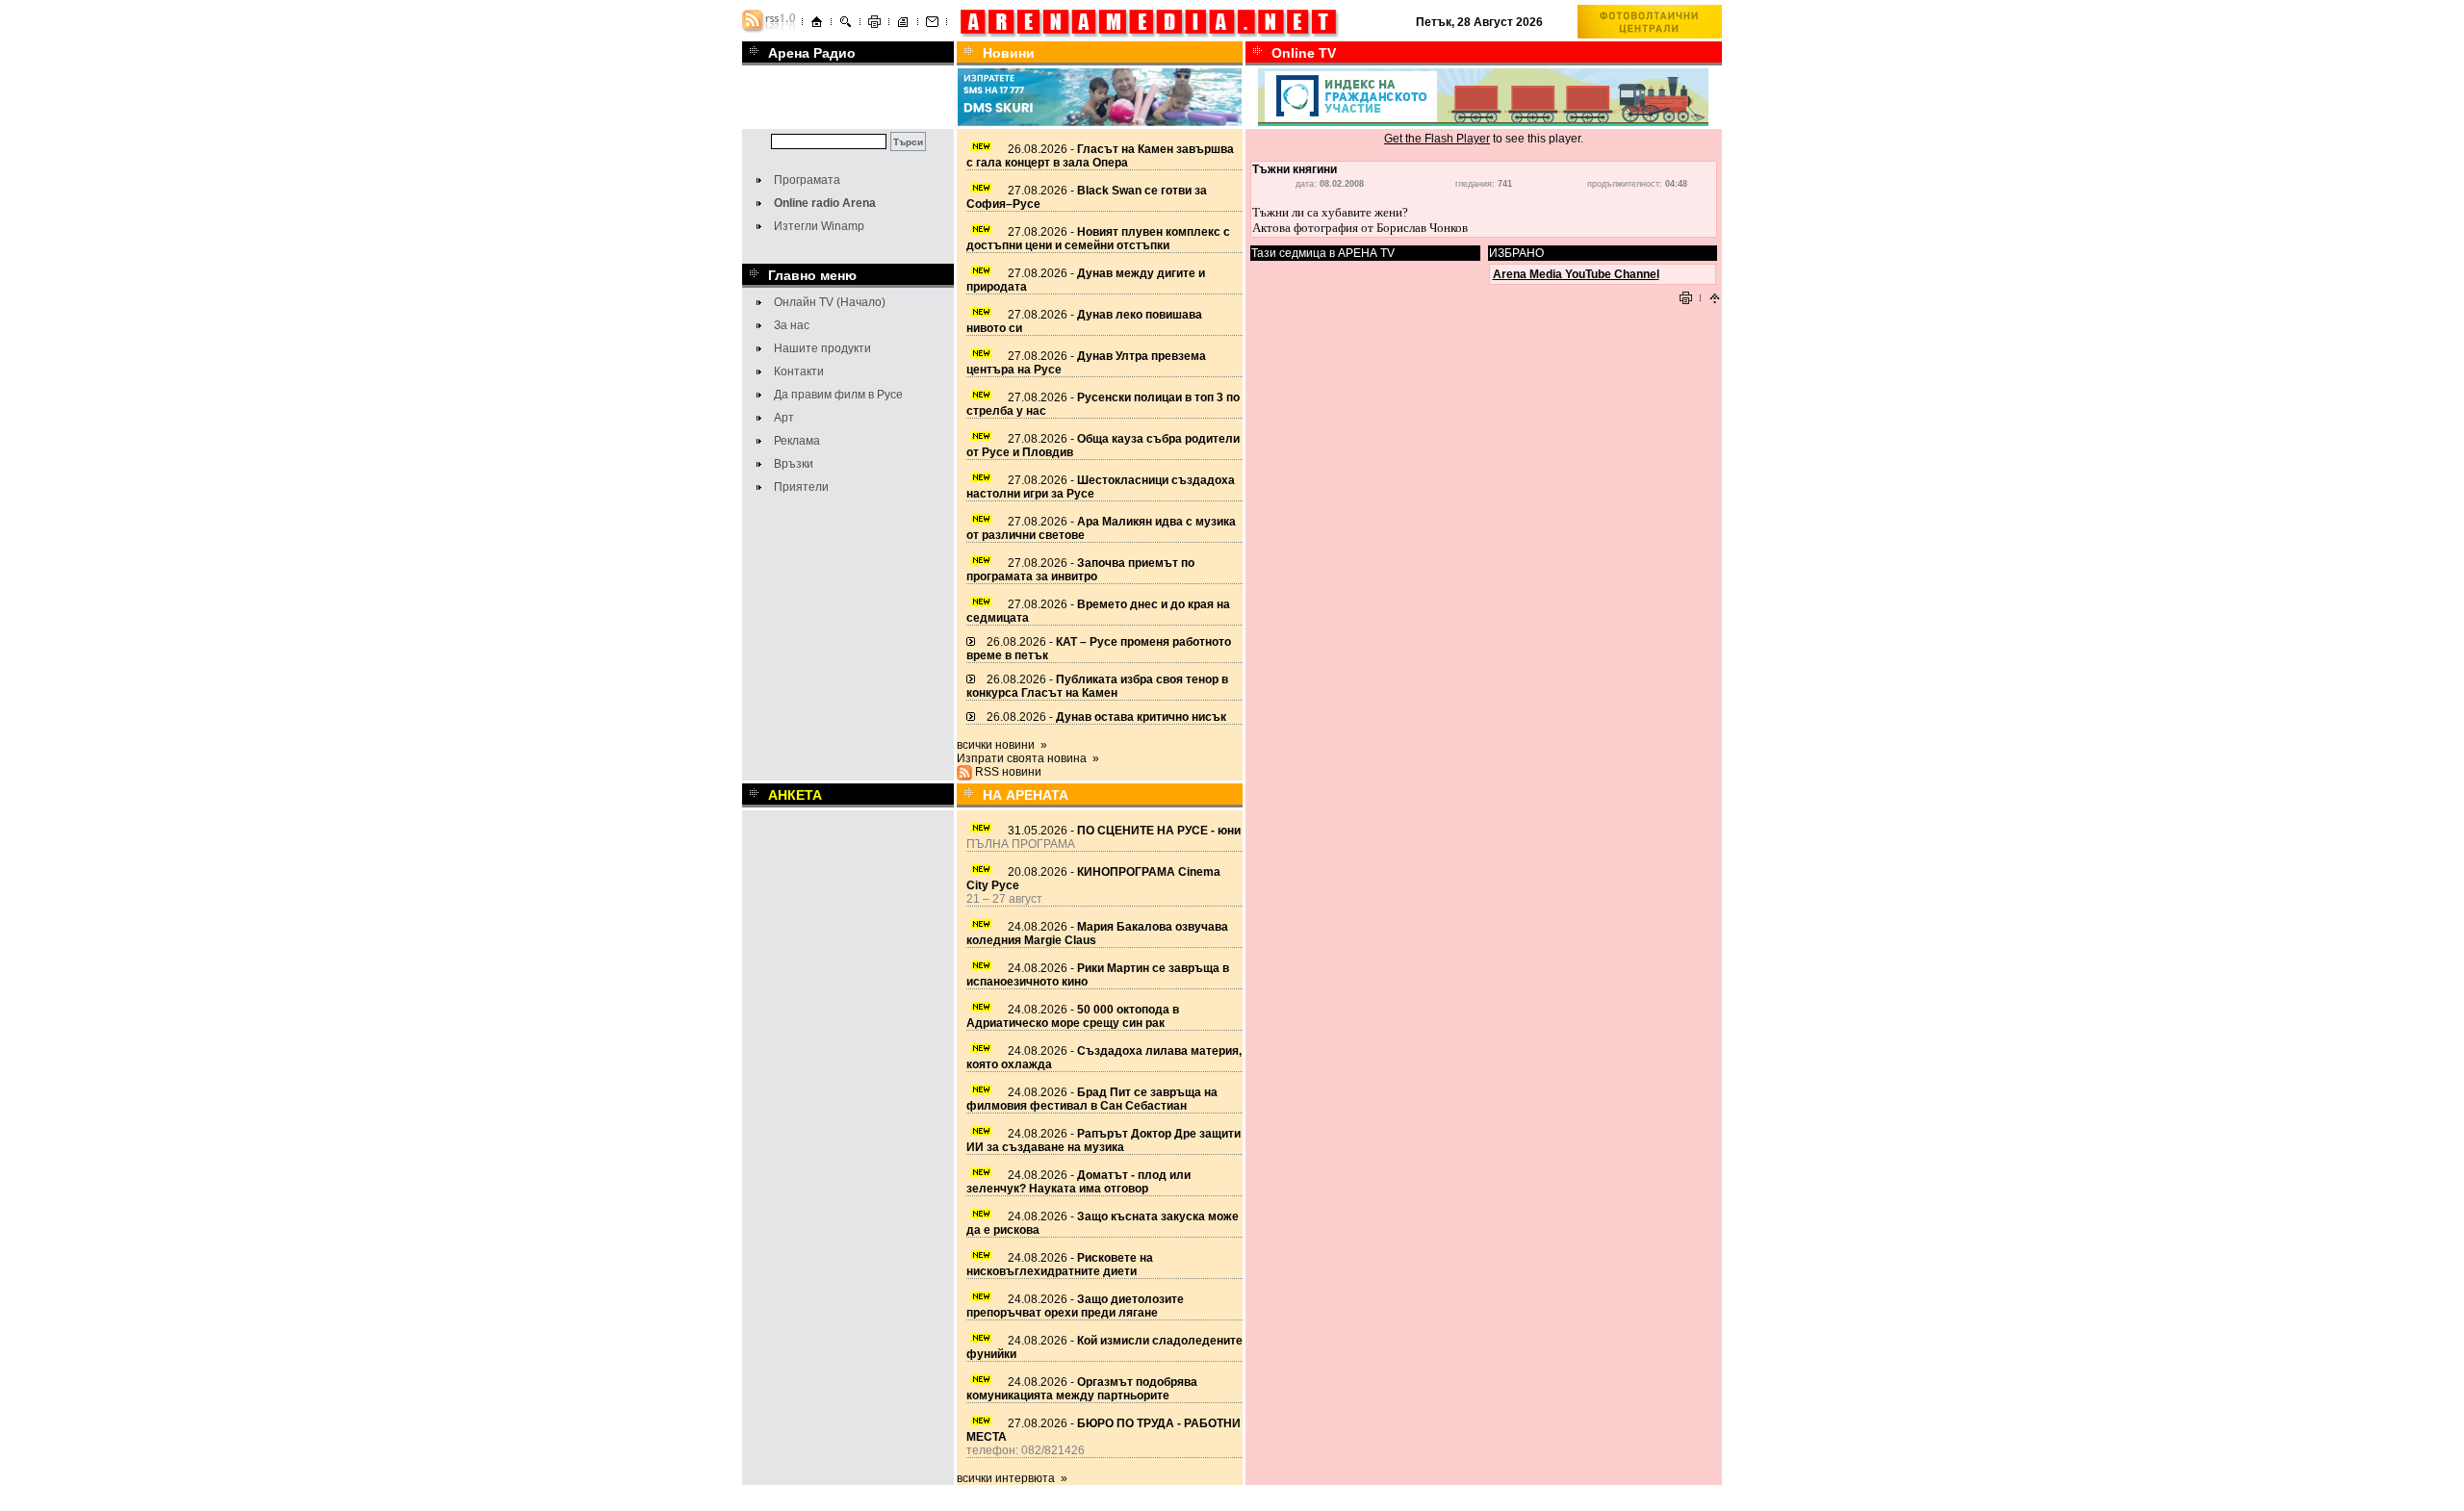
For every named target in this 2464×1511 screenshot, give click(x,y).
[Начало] (817, 25)
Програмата (807, 180)
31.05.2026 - (1124, 831)
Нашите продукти (822, 348)
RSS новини (1008, 772)
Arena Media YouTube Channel (1576, 274)
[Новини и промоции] (903, 25)
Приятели (801, 487)
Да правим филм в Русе (838, 395)
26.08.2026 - (1100, 156)
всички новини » (1002, 745)
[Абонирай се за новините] (769, 30)
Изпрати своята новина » (1028, 758)
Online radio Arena (825, 203)
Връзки (794, 464)
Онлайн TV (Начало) (830, 302)
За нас (792, 325)
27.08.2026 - (1098, 239)
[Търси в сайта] (846, 25)
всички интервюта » (1012, 1478)
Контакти (799, 371)
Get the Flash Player (1437, 139)
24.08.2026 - (1073, 1016)
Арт (784, 418)
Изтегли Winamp (819, 226)
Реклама (797, 441)
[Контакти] (932, 25)
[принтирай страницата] (874, 25)
